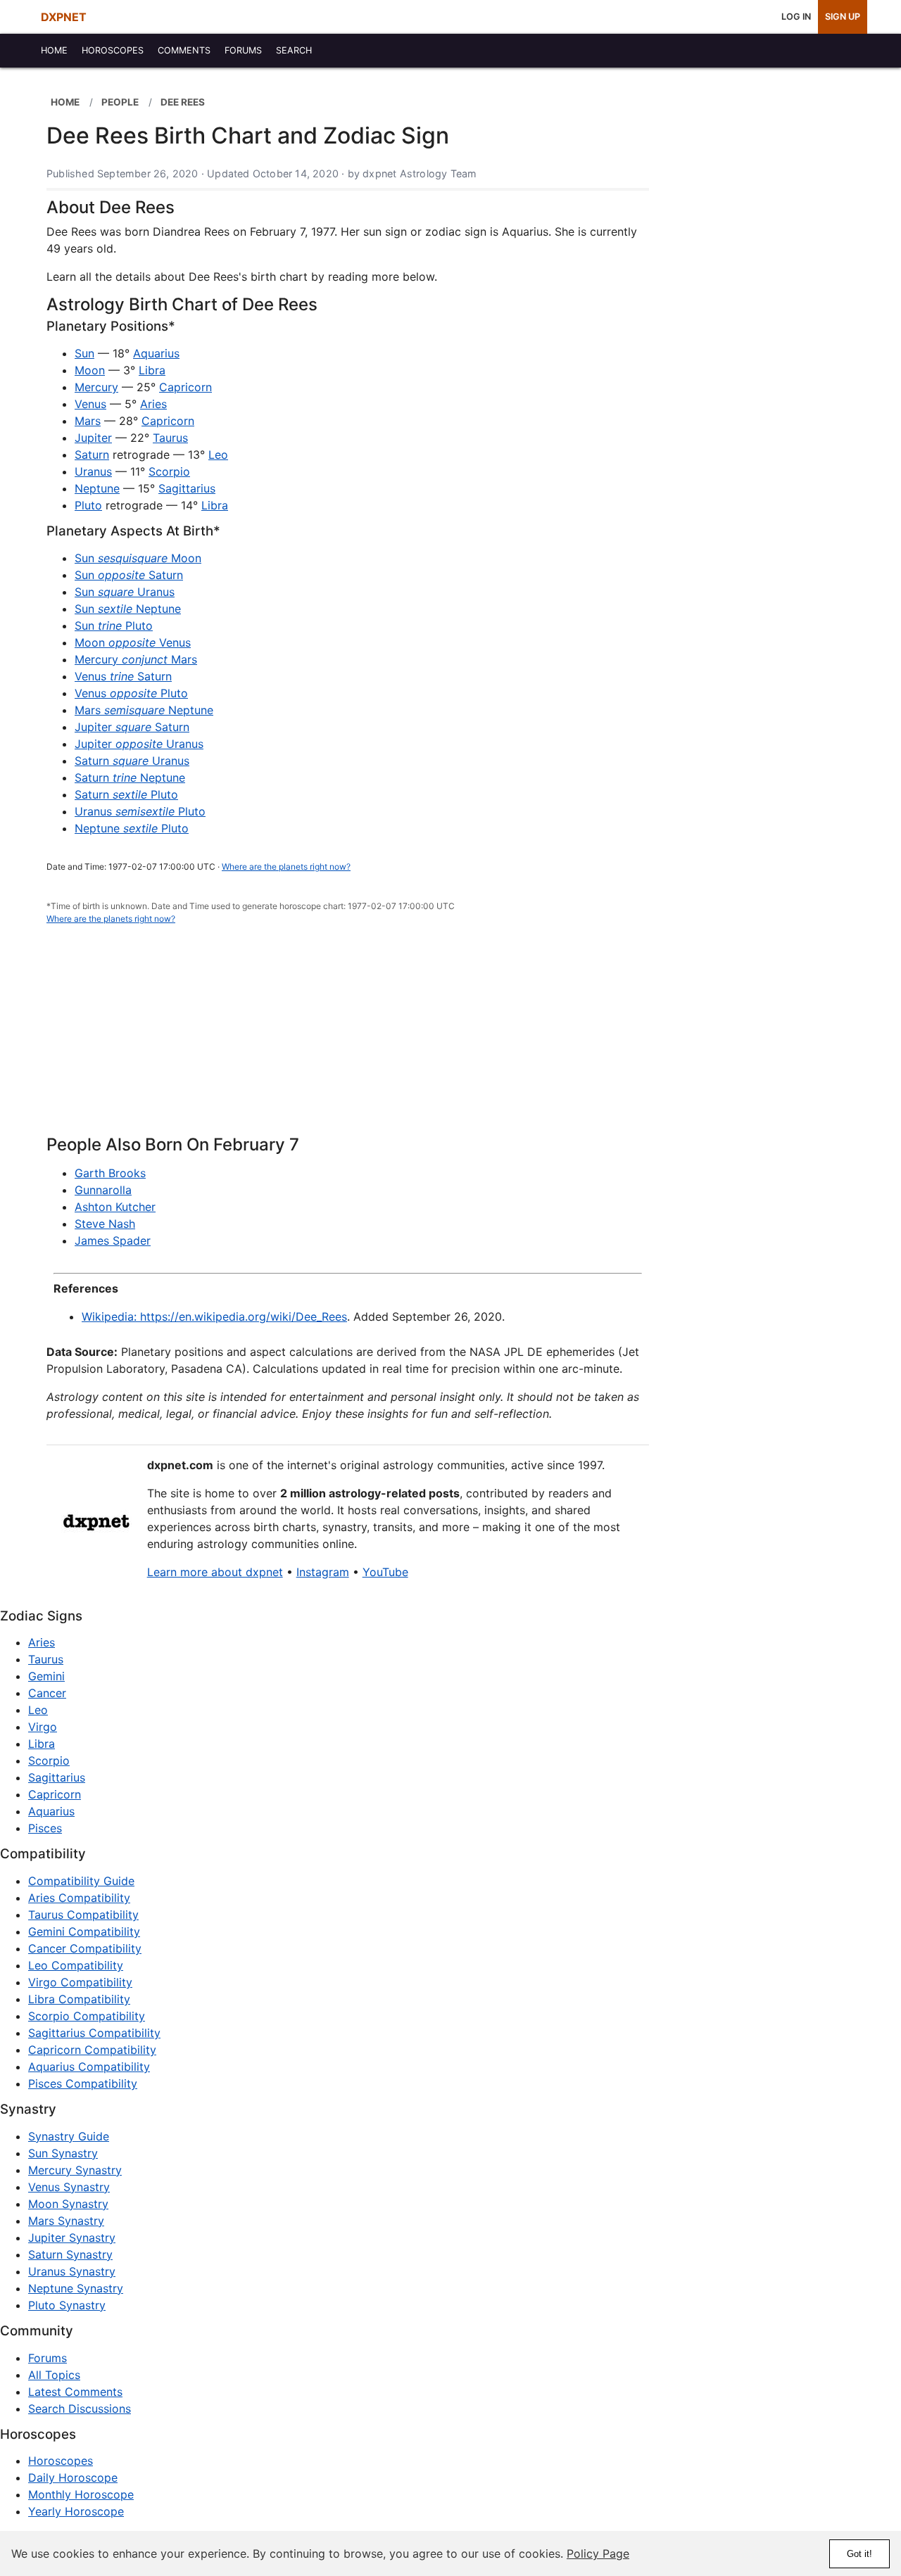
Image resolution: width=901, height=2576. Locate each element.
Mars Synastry (66, 2221)
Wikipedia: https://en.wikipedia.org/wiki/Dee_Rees (214, 1316)
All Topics (54, 2375)
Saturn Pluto (126, 794)
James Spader (113, 1241)
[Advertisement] (348, 1038)
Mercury (96, 387)
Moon (90, 370)
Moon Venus (133, 642)
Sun (84, 353)
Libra (152, 370)
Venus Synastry (69, 2187)
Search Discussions (80, 2409)
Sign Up (843, 17)
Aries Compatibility (79, 1898)
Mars (88, 421)
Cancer (47, 1693)
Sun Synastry (63, 2153)
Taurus (170, 438)
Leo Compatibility (76, 1965)
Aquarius (156, 353)
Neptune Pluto (132, 828)
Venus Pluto (131, 693)
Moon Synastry (68, 2204)
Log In (796, 17)
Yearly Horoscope (76, 2511)
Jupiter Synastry (72, 2238)
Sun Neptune (128, 609)
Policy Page (598, 2553)
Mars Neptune (144, 710)
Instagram (323, 1572)
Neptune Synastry (76, 2288)
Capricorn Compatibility (92, 2050)
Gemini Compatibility (84, 1931)
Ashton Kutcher (115, 1207)
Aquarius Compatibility (89, 2067)
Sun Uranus (125, 592)
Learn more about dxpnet (215, 1572)
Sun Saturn (129, 575)
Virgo (43, 1727)
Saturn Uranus (132, 761)
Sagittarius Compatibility (94, 2033)
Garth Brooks (110, 1173)
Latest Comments (75, 2392)
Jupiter (93, 438)
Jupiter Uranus (139, 744)
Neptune (97, 488)
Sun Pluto (114, 626)
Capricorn (185, 387)
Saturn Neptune (130, 778)
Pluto (88, 505)
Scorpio (169, 471)
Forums (48, 2358)
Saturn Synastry (70, 2254)
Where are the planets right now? (286, 867)
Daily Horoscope (73, 2477)
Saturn (92, 455)
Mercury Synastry (75, 2170)
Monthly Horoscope (81, 2494)
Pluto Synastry (67, 2305)
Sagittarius (187, 488)
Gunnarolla (103, 1190)
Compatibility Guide (81, 1881)
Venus (90, 404)
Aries (153, 404)
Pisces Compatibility (83, 2083)
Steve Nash (105, 1224)
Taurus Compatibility (83, 1915)
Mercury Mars (136, 659)
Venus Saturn (123, 676)
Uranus (93, 471)
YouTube (385, 1572)
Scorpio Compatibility (87, 2016)
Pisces (45, 1828)
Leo (218, 455)
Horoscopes (61, 2461)
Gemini (46, 1676)
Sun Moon (138, 558)
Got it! (859, 2554)
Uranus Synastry (72, 2271)
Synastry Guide (69, 2136)
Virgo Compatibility (80, 1982)
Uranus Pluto (140, 811)
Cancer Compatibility (85, 1948)
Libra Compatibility (79, 1999)
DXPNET (64, 17)
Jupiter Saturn (132, 727)
